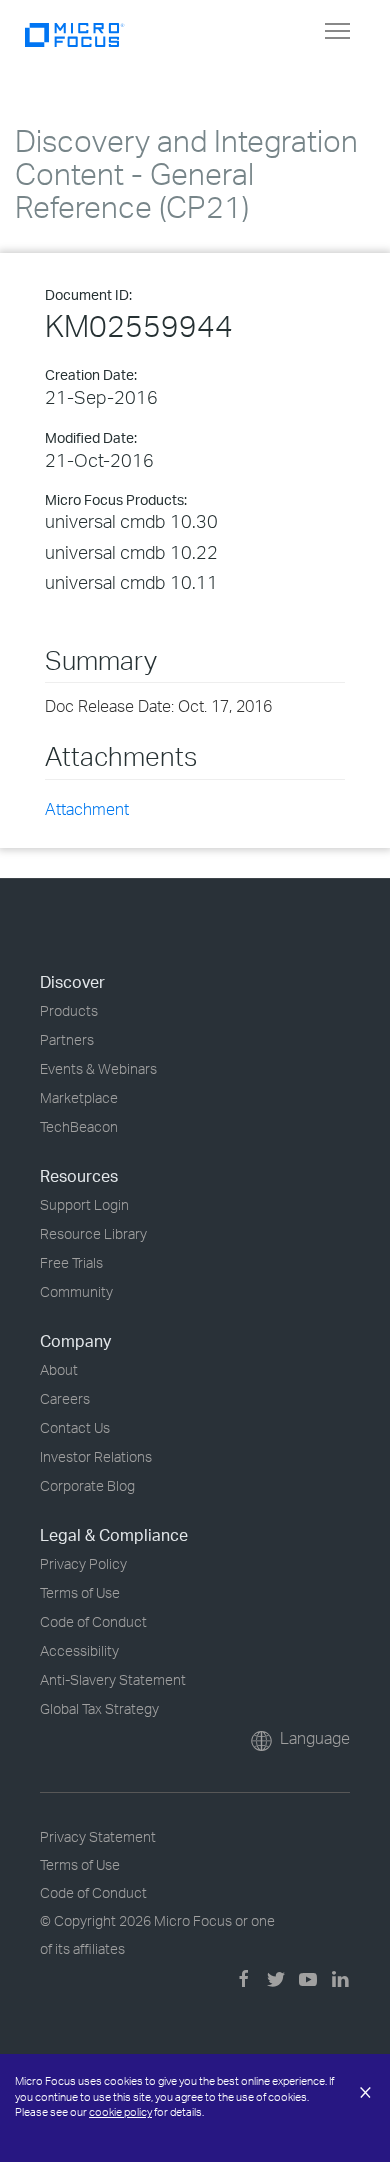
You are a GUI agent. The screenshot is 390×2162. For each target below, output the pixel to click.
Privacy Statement (98, 1836)
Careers (65, 1398)
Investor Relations (96, 1456)
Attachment (87, 809)
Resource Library (93, 1233)
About (59, 1369)
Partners (67, 1039)
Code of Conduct (93, 1621)
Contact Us (75, 1427)
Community (76, 1291)
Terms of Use (80, 1592)
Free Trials (71, 1262)
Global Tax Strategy (99, 1708)
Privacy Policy (83, 1563)
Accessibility (79, 1650)
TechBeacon (79, 1126)
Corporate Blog (87, 1485)
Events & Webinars (98, 1068)
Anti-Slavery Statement (113, 1679)
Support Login (84, 1204)
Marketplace (79, 1097)
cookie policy (120, 2112)
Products (69, 1010)
